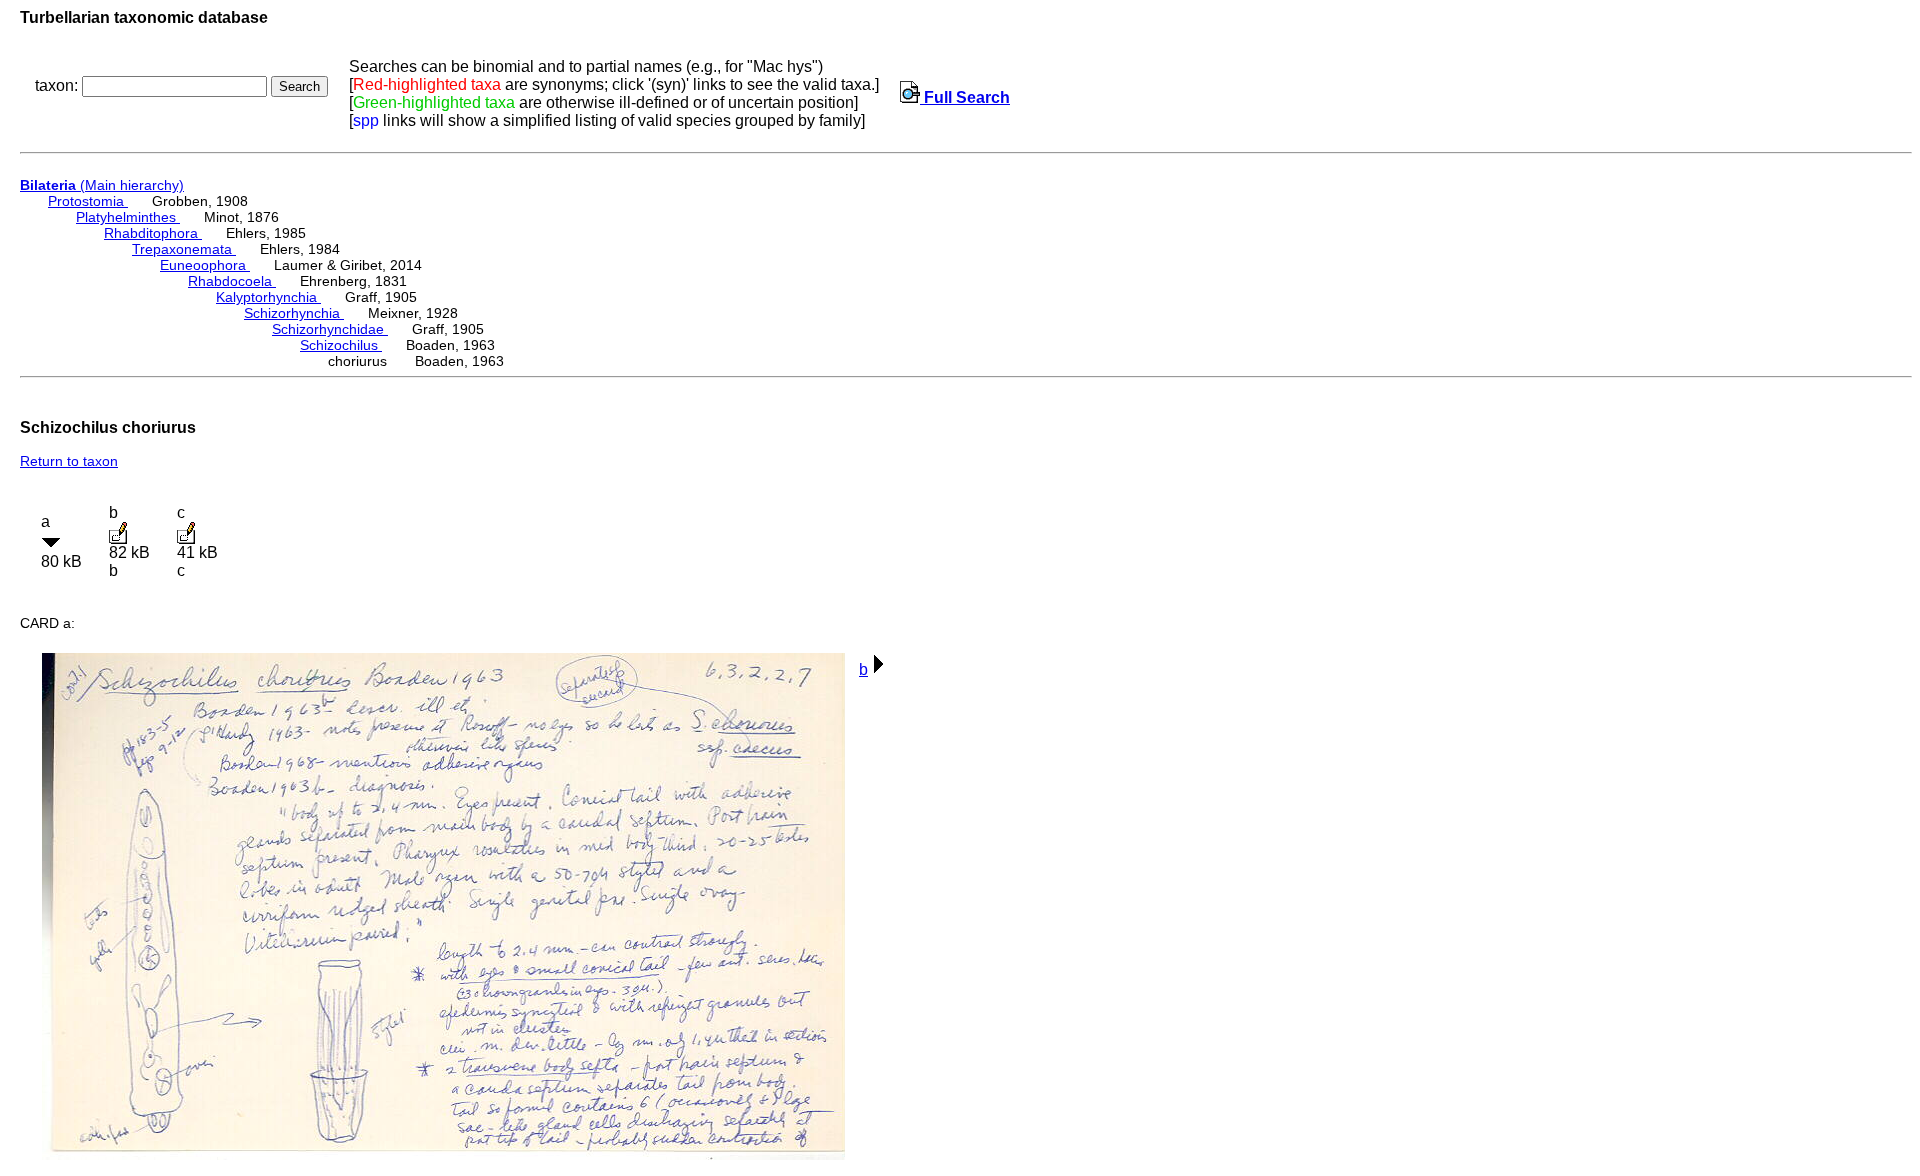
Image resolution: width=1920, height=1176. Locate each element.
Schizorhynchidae (330, 329)
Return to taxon (69, 461)
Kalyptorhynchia (268, 297)
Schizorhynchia (294, 313)
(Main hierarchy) (102, 185)
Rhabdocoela (232, 281)
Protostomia (88, 201)
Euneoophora (205, 265)
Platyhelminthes (128, 217)
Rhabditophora (153, 233)
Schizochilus (341, 345)
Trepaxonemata (184, 249)
